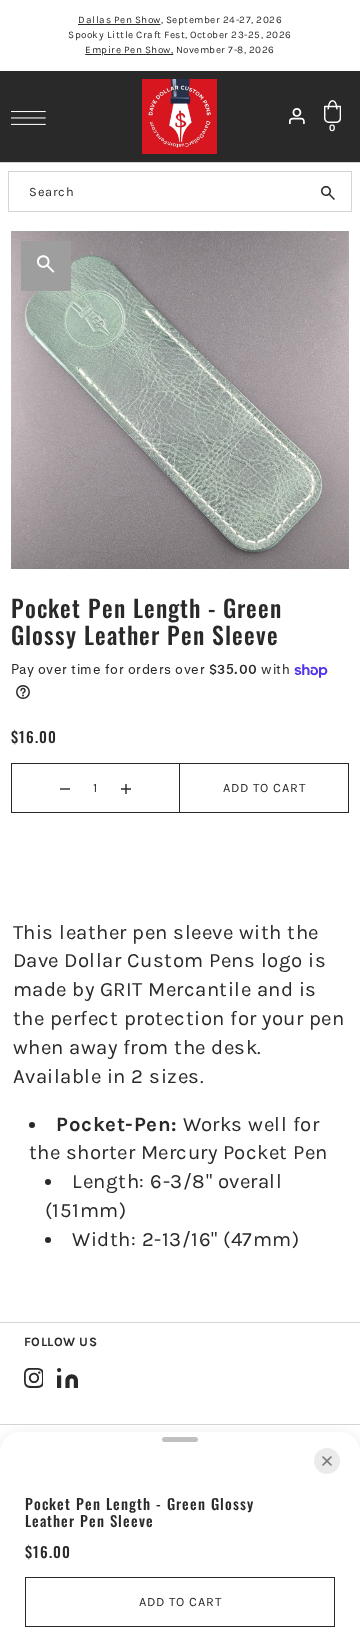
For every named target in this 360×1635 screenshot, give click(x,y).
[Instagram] (34, 1377)
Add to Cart (264, 787)
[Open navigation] (33, 117)
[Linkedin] (67, 1377)
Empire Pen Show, (129, 50)
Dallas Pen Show (119, 20)
